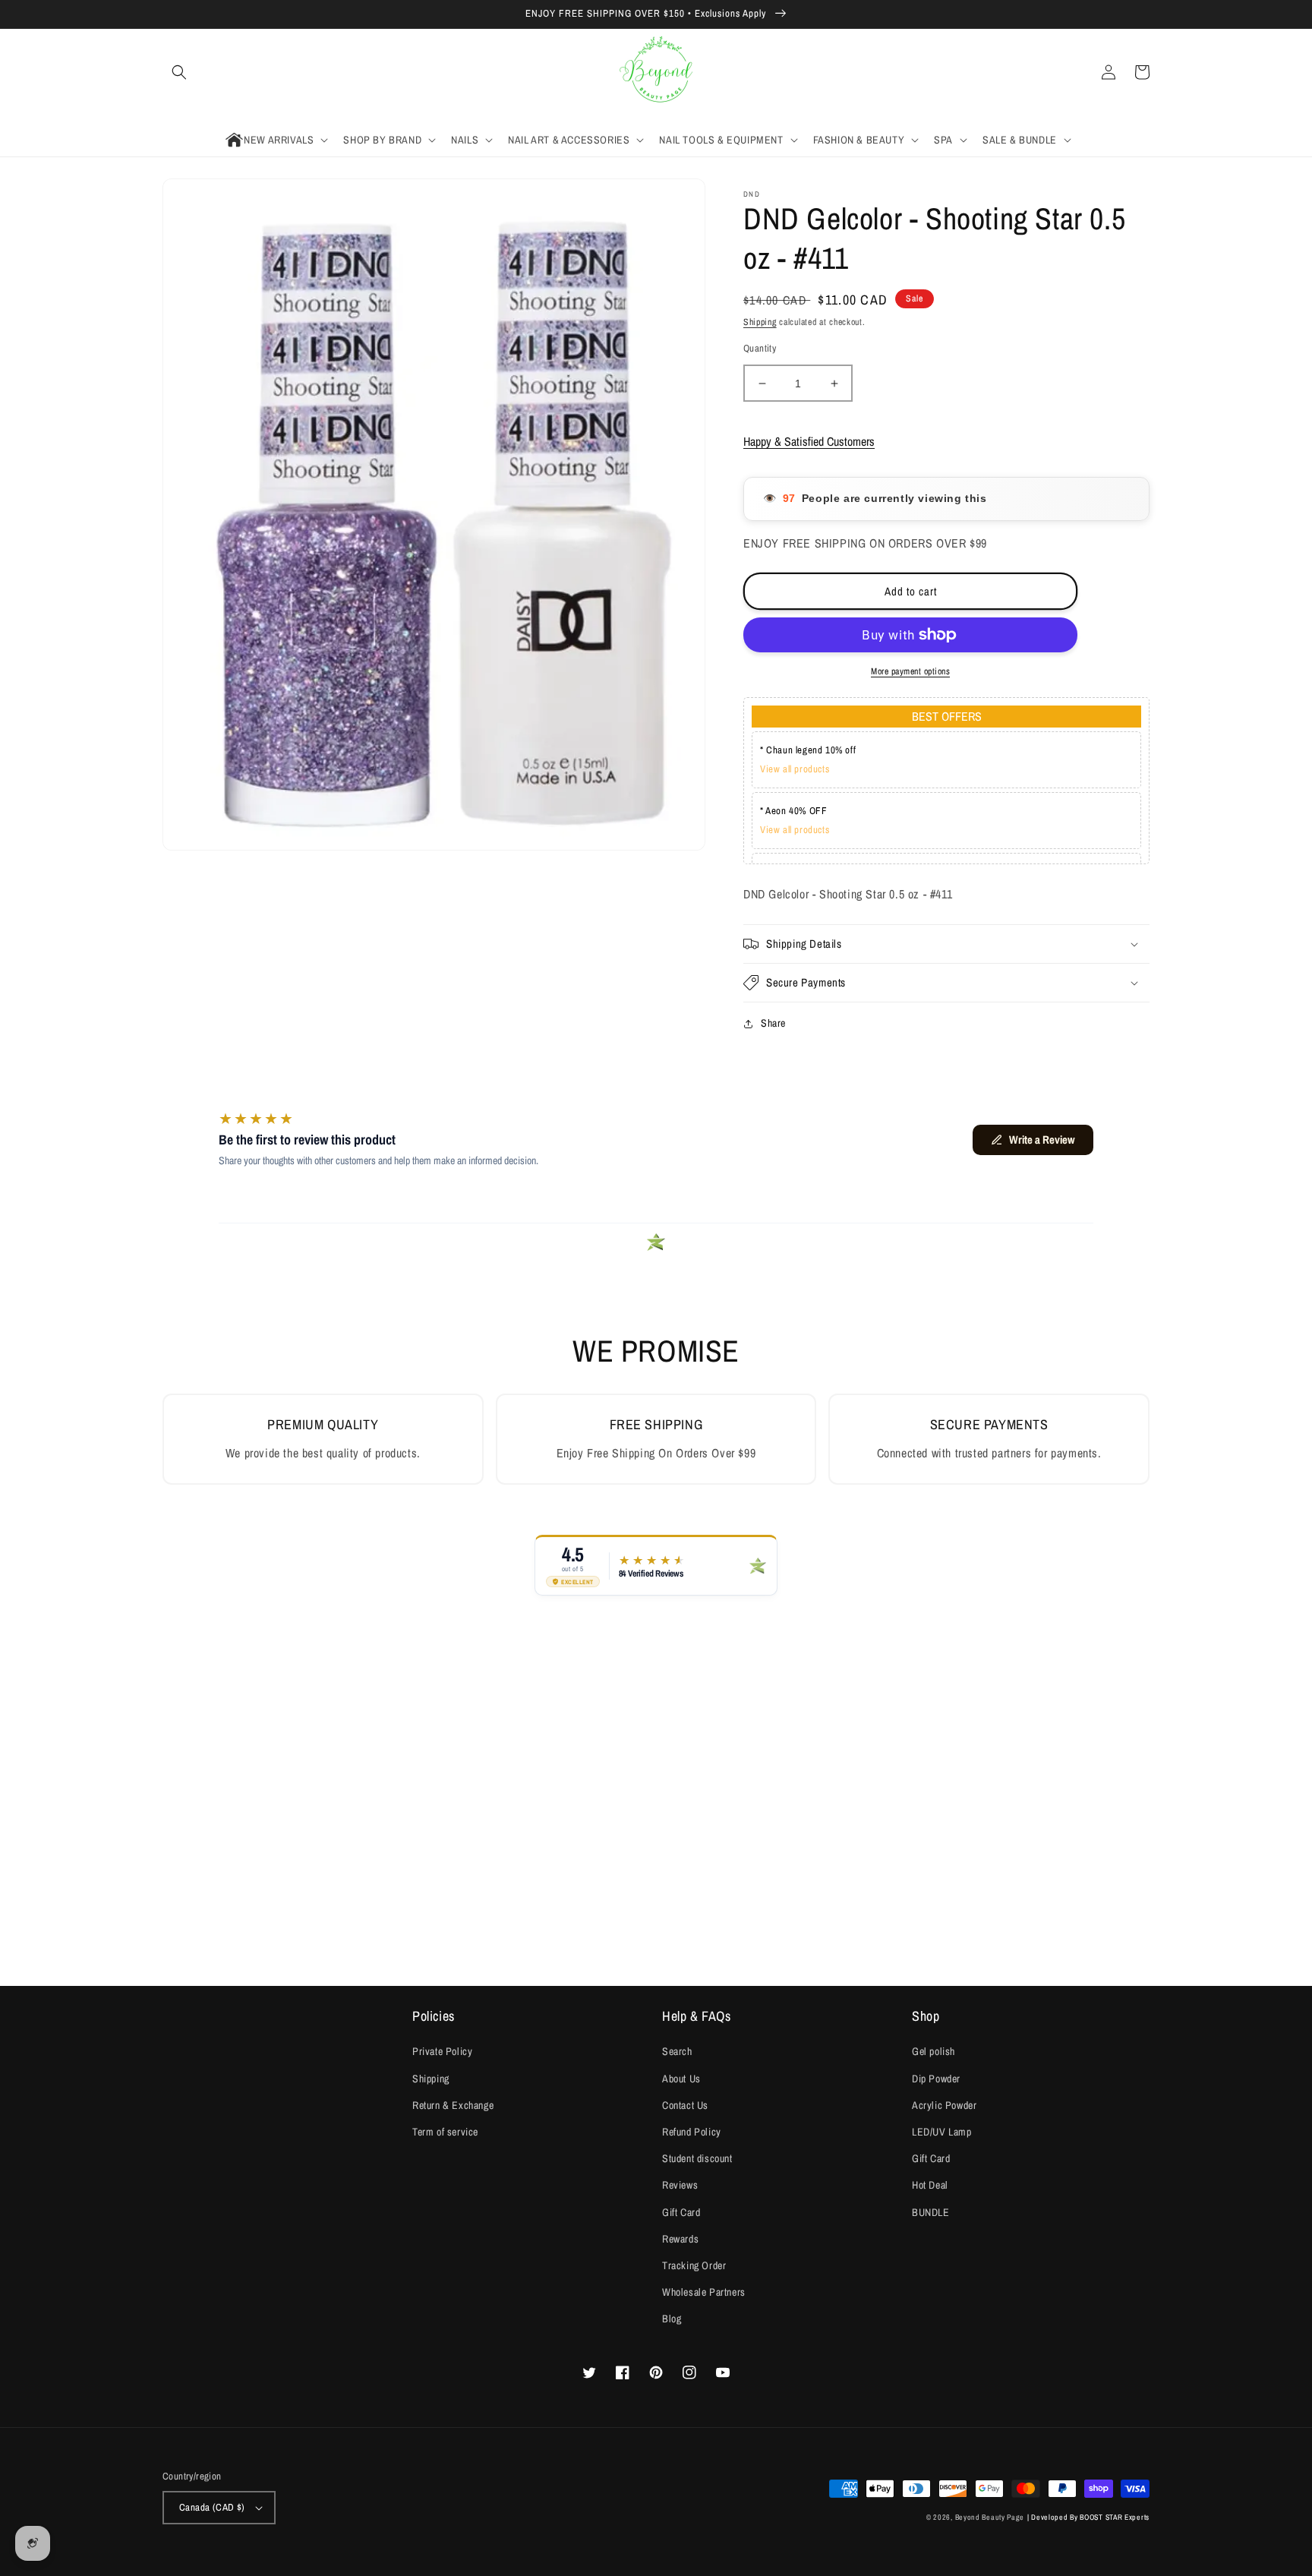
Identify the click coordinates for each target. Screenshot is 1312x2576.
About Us (681, 2079)
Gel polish (934, 2051)
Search (677, 2051)
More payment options (910, 671)
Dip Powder (936, 2079)
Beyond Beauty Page (990, 2517)
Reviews (680, 2185)
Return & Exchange (453, 2105)
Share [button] (773, 1023)
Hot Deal (930, 2185)
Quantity (760, 348)
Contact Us (685, 2105)
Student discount (697, 2158)
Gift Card (681, 2212)
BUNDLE (931, 2212)
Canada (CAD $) (212, 2507)
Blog (672, 2319)
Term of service (445, 2132)
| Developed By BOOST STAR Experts (1088, 2517)
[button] (179, 72)
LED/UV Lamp (942, 2132)
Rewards (680, 2239)
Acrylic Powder (944, 2105)
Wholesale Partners (704, 2292)
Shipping (760, 322)
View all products (795, 769)
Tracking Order (694, 2265)
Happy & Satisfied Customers (809, 441)
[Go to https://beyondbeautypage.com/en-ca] (656, 73)
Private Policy (442, 2051)
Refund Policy (692, 2132)
